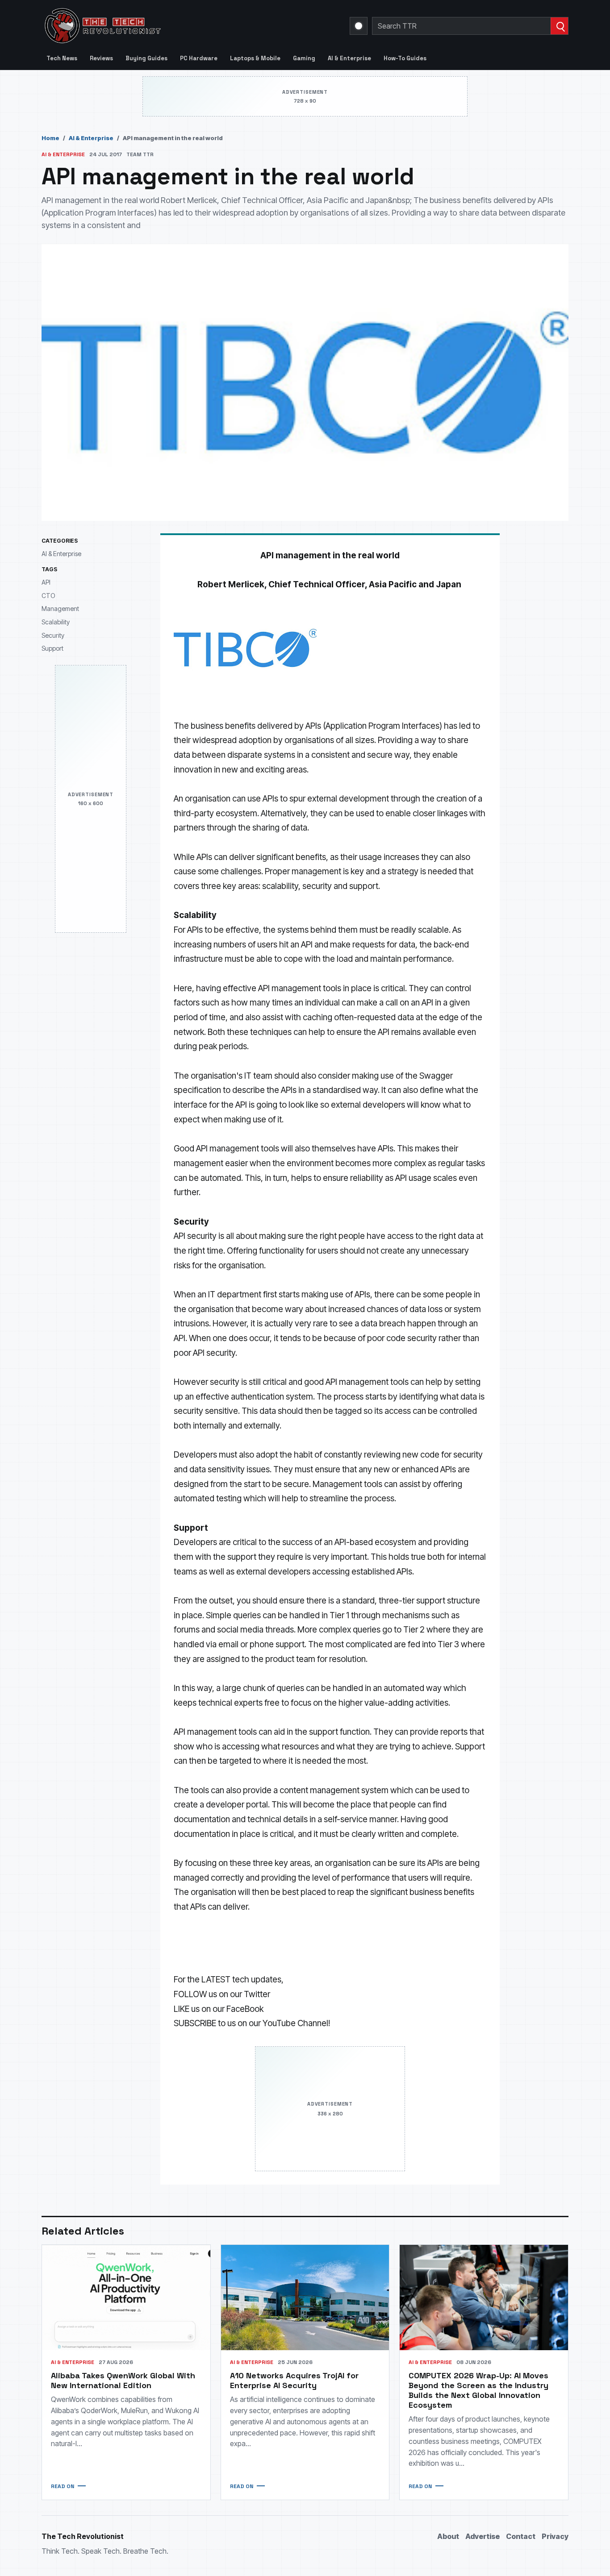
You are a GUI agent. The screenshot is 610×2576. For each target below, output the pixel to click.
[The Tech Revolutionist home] (167, 26)
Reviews (101, 58)
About (448, 2536)
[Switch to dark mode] (359, 26)
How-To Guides (405, 58)
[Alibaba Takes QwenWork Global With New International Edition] (126, 2297)
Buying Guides (146, 58)
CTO (48, 595)
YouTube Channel (295, 2023)
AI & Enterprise (349, 58)
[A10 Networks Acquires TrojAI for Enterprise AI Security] (305, 2297)
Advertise (483, 2536)
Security (53, 635)
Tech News (62, 58)
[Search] (559, 26)
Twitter (257, 1994)
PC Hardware (199, 58)
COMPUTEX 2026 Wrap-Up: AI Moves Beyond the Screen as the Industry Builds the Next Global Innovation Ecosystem (478, 2390)
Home (50, 138)
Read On (63, 2486)
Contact (521, 2536)
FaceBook (245, 2009)
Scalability (56, 622)
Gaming (304, 58)
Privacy (555, 2536)
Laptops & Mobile (255, 58)
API (46, 582)
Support (52, 648)
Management (60, 609)
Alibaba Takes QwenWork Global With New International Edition (123, 2380)
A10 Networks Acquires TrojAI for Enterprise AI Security (294, 2380)
